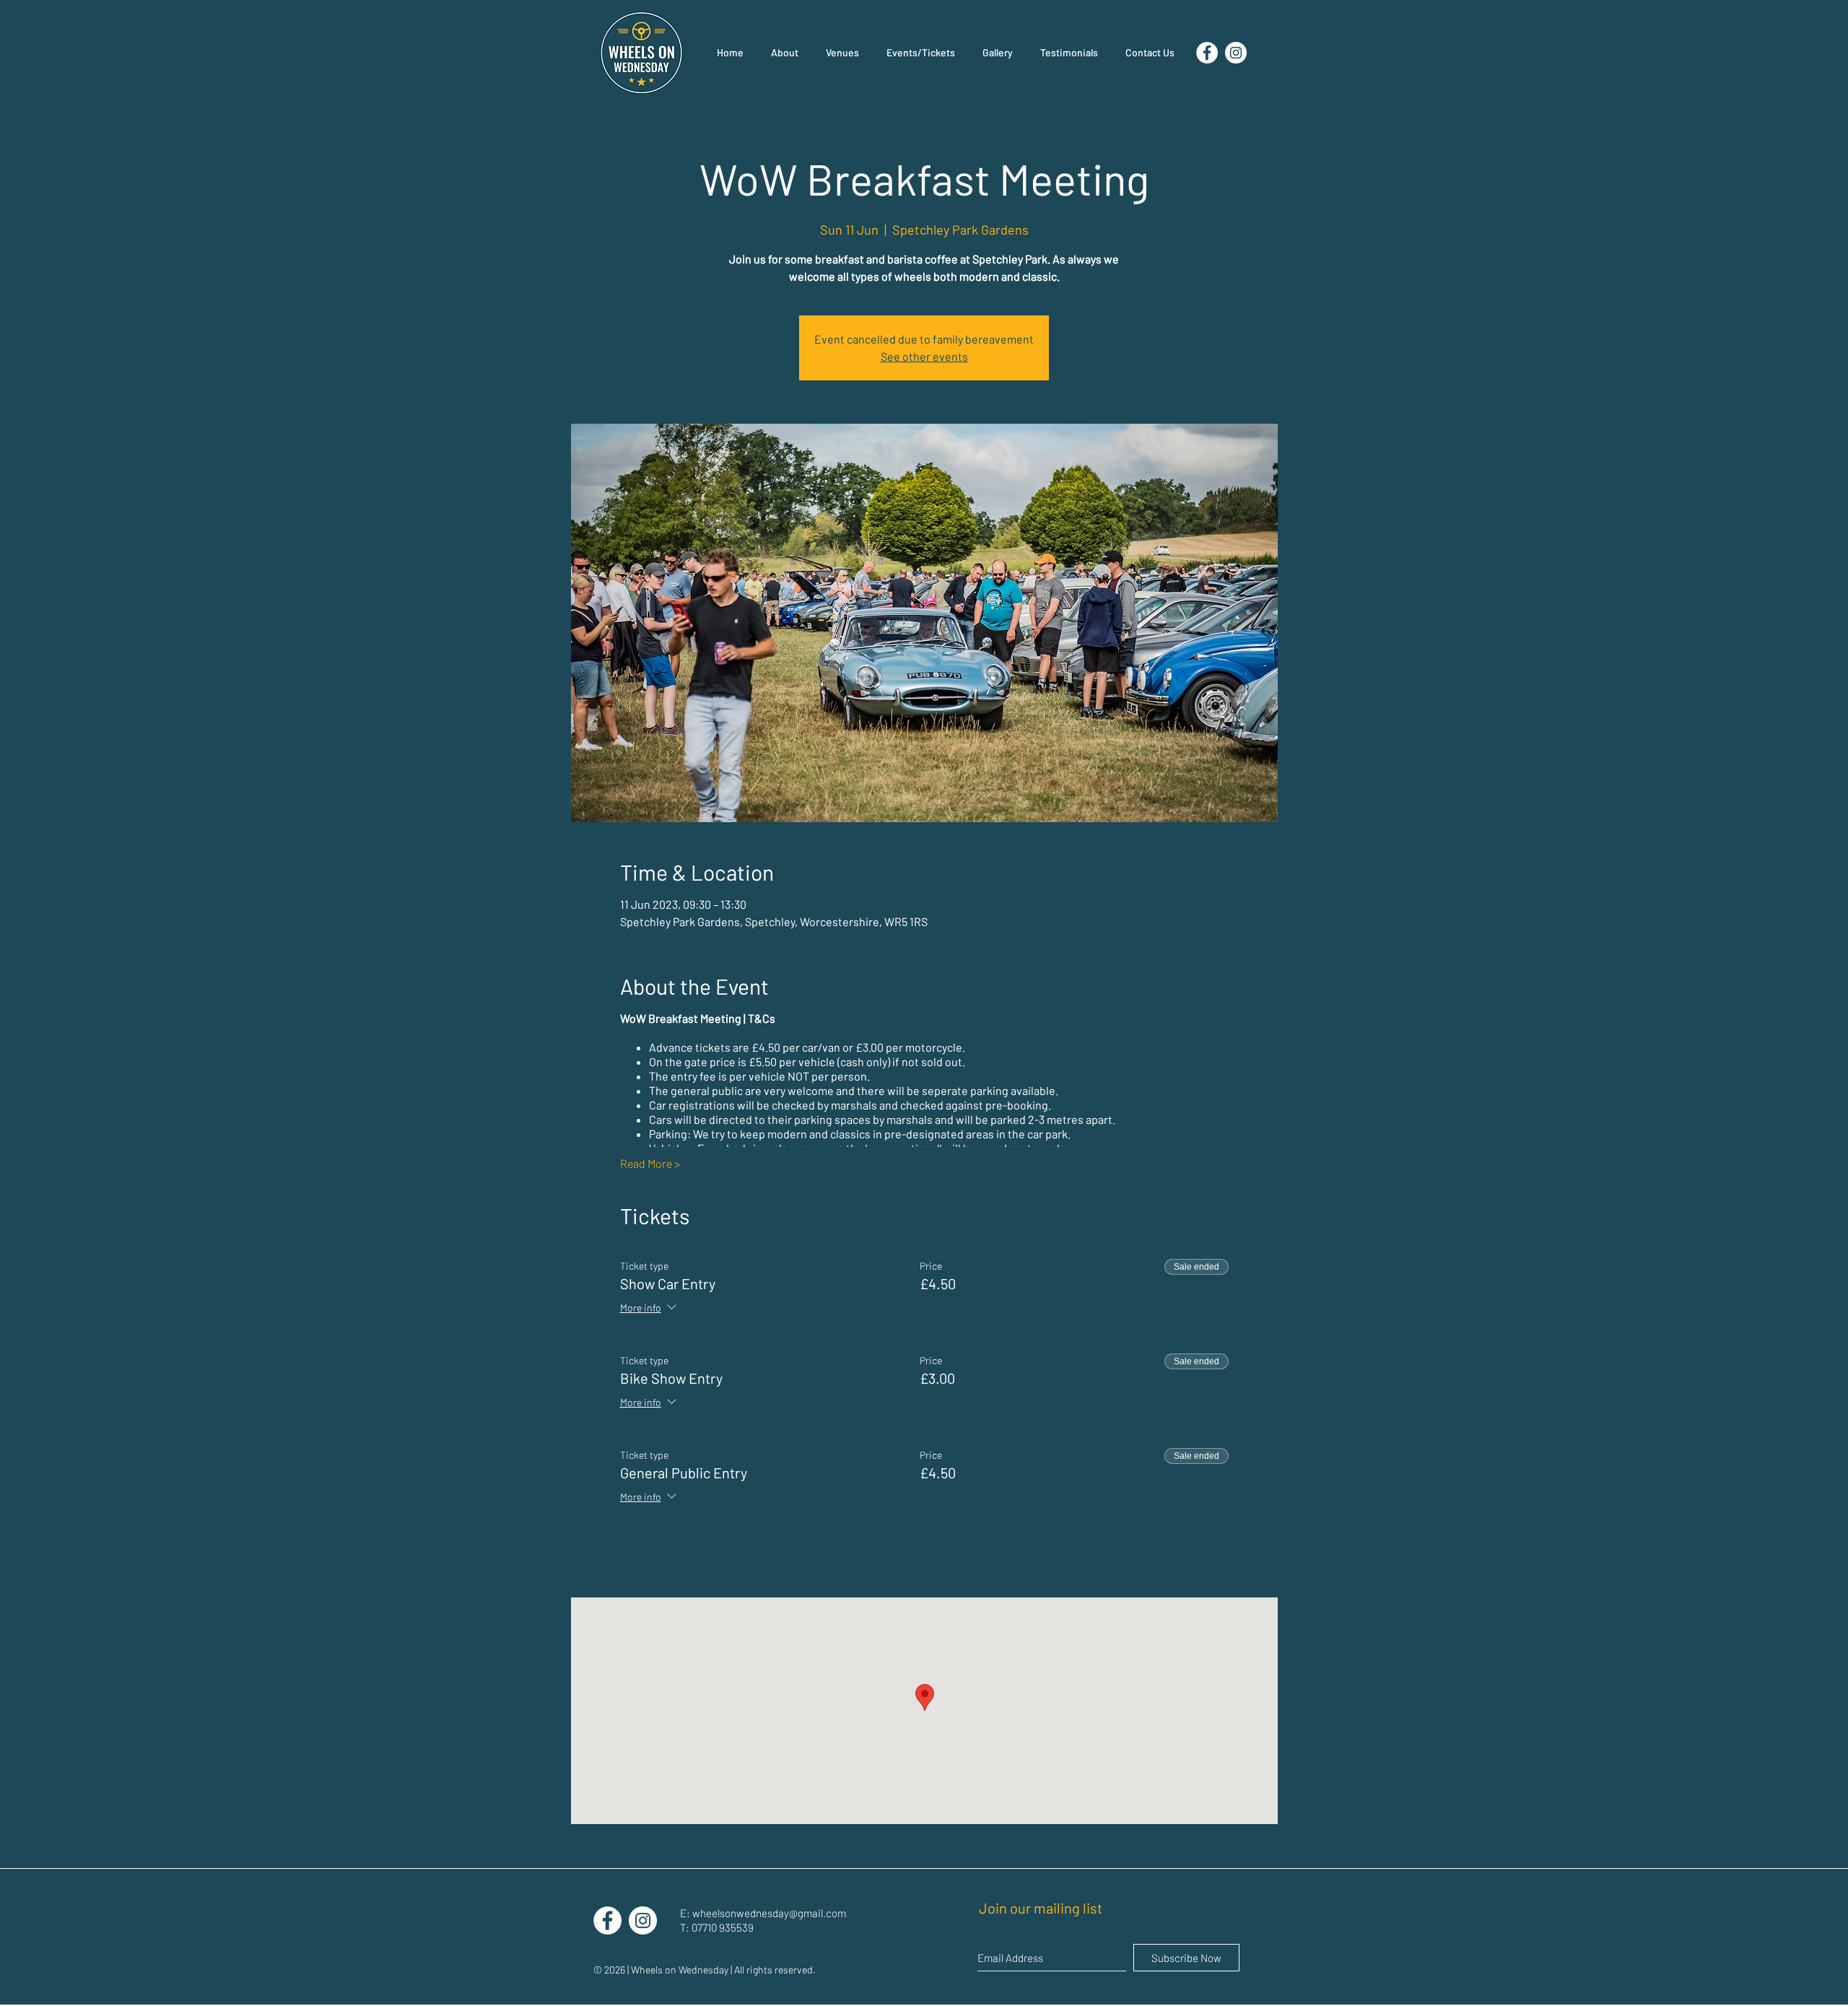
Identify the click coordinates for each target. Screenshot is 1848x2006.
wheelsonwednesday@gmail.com (769, 1913)
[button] (998, 53)
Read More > (650, 1163)
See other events (924, 356)
